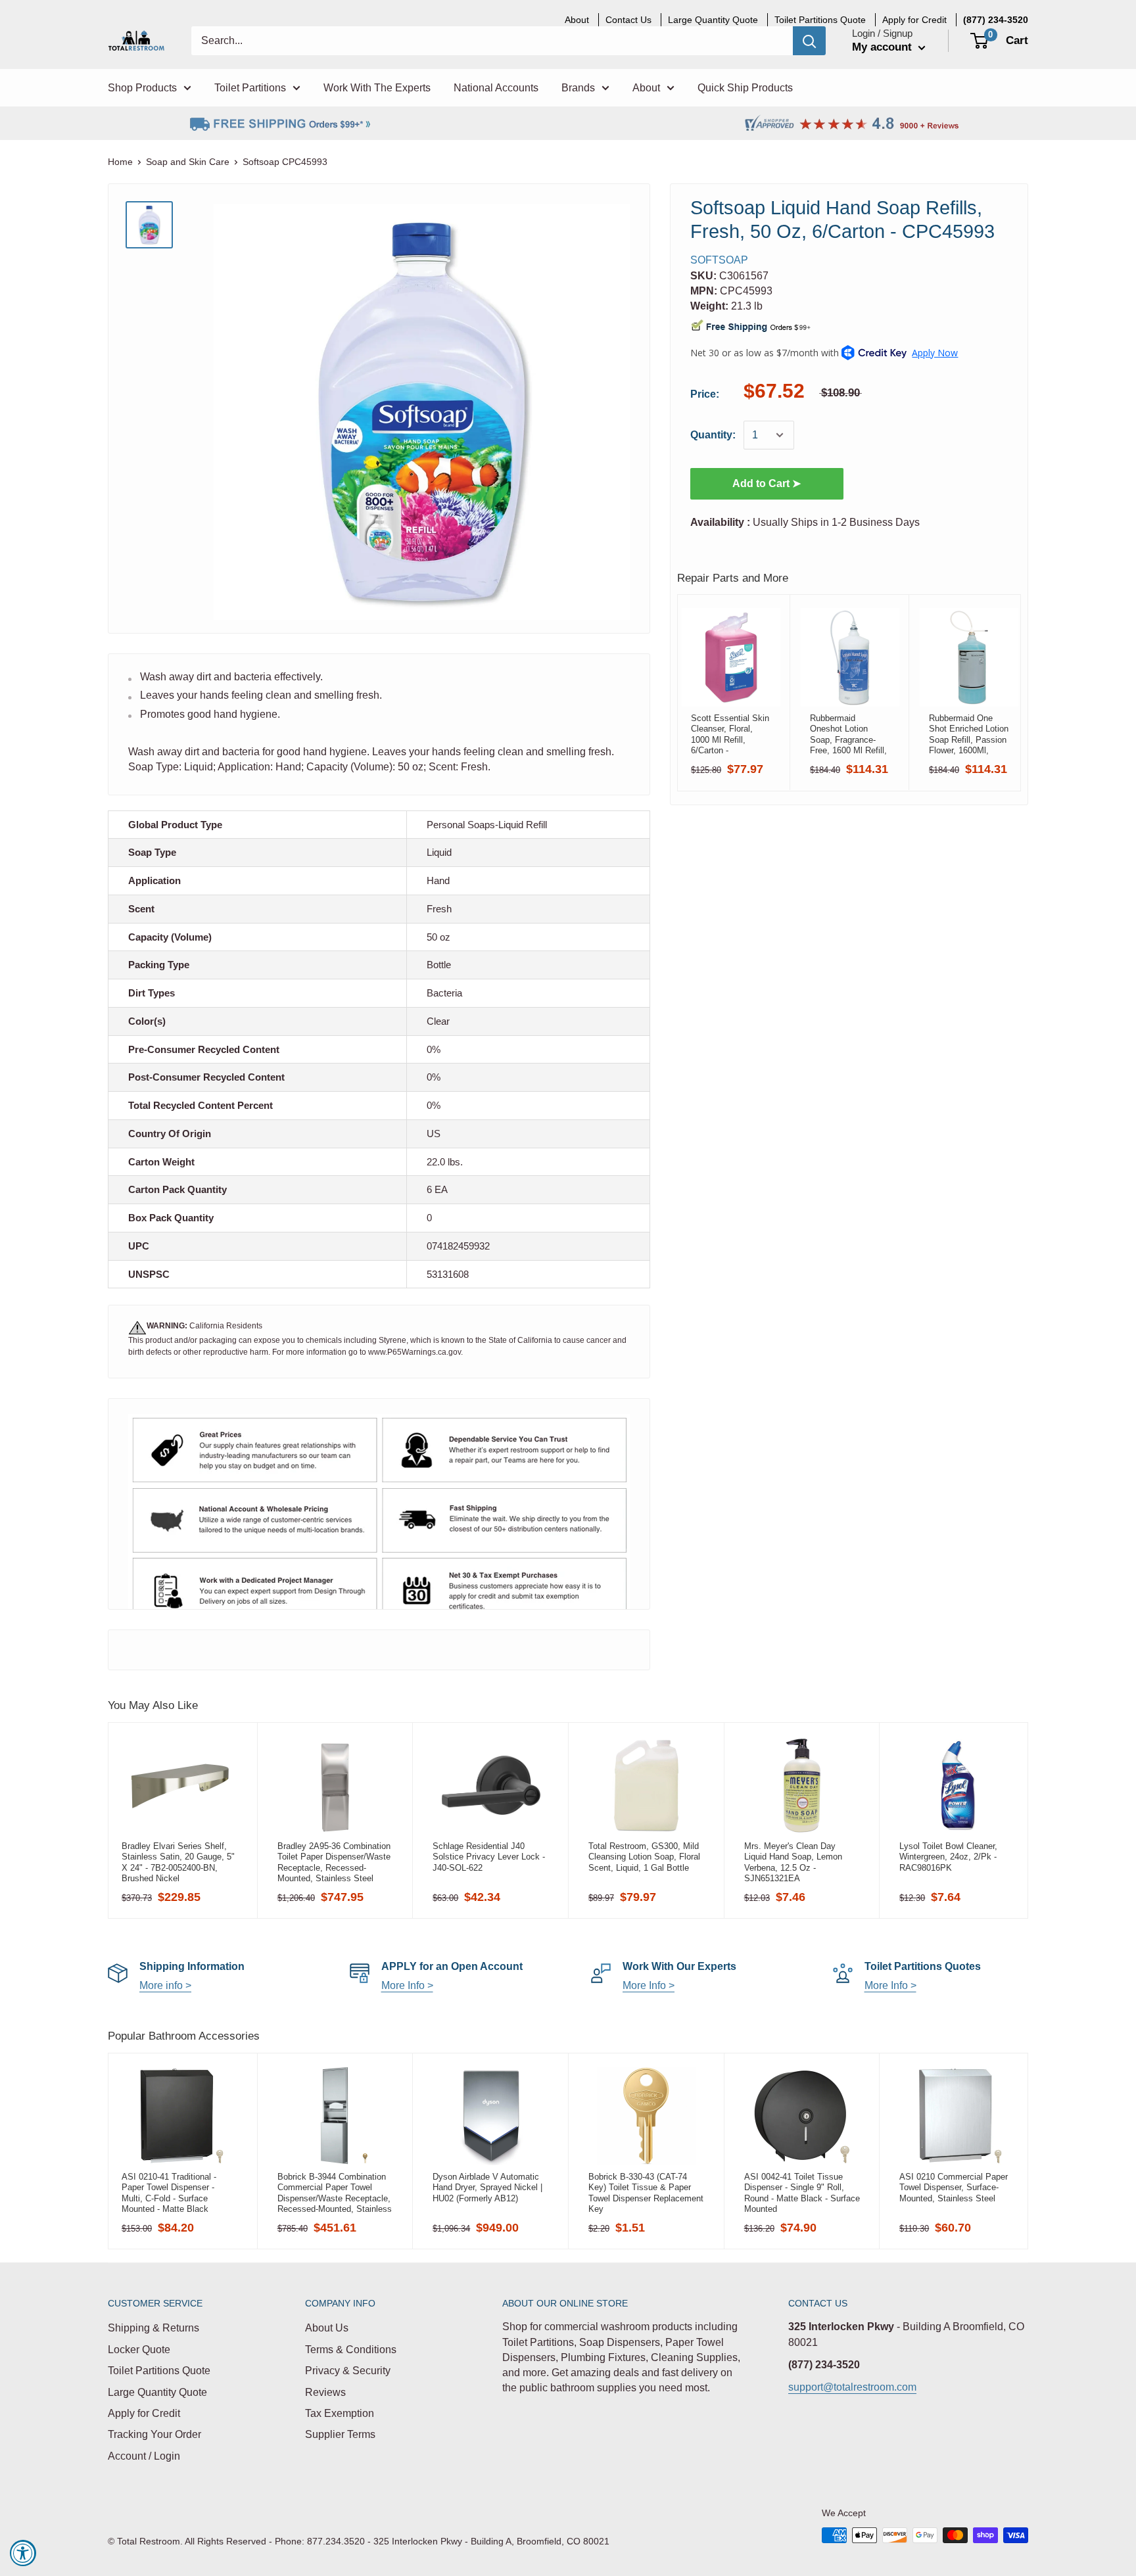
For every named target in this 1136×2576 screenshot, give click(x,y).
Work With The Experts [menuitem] (377, 88)
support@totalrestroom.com (852, 2387)
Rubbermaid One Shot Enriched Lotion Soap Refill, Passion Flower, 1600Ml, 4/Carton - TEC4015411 (969, 734)
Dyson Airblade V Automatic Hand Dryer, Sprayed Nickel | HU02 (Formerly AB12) (487, 2188)
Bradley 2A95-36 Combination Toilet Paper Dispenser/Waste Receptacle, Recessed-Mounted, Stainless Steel (334, 1862)
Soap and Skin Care (188, 162)
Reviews (325, 2392)
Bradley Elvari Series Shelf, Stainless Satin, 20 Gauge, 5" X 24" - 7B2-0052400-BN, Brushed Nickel (178, 1862)
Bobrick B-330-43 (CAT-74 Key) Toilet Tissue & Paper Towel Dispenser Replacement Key (646, 2193)
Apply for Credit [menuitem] (914, 20)
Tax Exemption (340, 2413)
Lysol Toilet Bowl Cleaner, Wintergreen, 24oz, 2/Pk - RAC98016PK (948, 1857)
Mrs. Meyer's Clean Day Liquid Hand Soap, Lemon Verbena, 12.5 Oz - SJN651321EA (793, 1862)
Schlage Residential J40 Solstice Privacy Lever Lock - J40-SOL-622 (489, 1857)
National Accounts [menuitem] (496, 88)
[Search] (809, 41)
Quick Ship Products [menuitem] (745, 88)
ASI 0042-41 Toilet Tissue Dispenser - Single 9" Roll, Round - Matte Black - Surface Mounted (802, 2193)
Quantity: (713, 435)
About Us (327, 2328)
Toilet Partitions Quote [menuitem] (820, 20)
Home (120, 162)
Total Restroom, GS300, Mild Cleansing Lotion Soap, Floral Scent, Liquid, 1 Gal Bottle (644, 1857)
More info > (165, 1985)
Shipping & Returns (154, 2328)
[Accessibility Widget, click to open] (23, 2553)
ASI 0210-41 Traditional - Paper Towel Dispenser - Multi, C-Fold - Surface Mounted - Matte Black (169, 2193)
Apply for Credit (144, 2413)
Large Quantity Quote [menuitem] (713, 20)
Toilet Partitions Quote (159, 2371)
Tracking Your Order (154, 2434)
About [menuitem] (577, 20)
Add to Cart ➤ (767, 483)
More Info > (407, 1985)
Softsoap (719, 260)
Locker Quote (139, 2350)
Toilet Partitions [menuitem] (250, 88)
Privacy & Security (348, 2371)
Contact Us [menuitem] (628, 20)
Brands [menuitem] (578, 88)
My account (884, 47)
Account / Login (144, 2456)
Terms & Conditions (351, 2350)
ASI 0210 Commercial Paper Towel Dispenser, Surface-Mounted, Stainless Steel (954, 2188)
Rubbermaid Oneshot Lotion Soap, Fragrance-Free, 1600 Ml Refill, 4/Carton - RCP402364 (848, 734)
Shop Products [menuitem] (142, 88)
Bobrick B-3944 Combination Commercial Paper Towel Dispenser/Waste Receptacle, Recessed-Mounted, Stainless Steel (335, 2193)
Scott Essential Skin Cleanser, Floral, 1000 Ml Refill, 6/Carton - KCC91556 (730, 734)
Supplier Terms (340, 2434)
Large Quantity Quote (157, 2392)
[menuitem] (996, 20)
